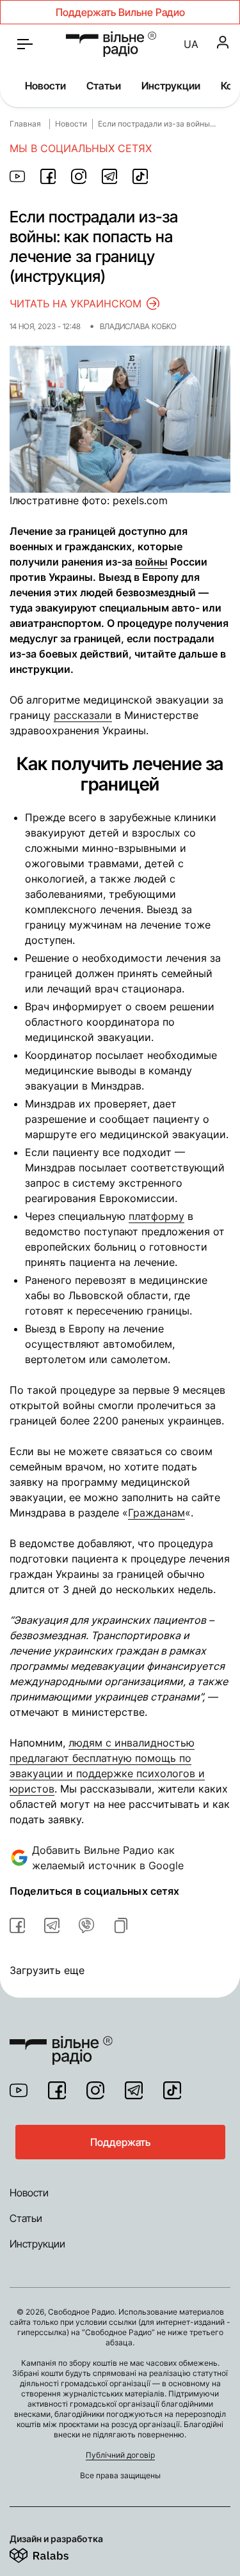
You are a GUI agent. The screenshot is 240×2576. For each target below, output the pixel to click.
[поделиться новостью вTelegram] (52, 1925)
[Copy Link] (121, 1925)
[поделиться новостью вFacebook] (17, 1925)
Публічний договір (120, 2455)
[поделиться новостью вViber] (86, 1925)
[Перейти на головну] (61, 2042)
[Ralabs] (55, 2553)
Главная (25, 124)
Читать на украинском (76, 304)
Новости (45, 86)
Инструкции (171, 86)
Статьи (104, 86)
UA (191, 44)
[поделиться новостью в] (17, 176)
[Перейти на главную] (111, 44)
